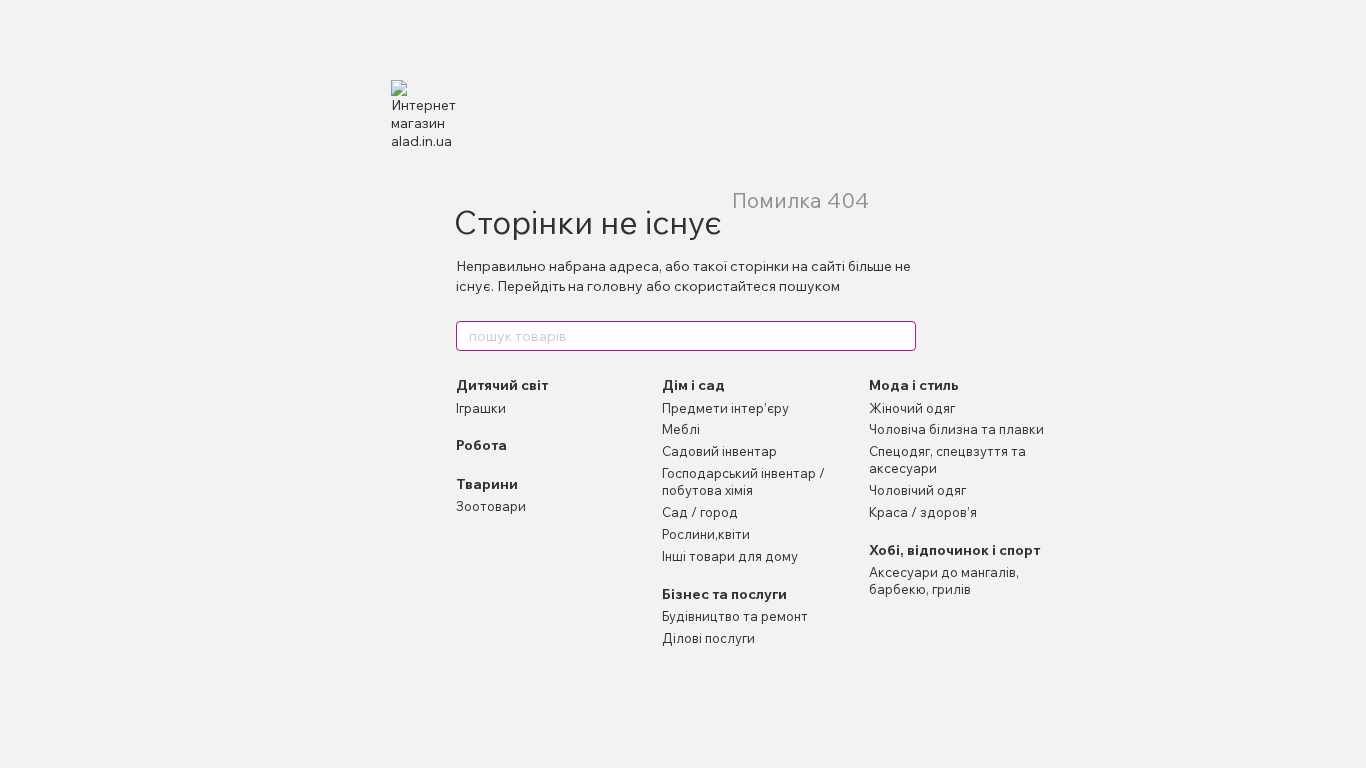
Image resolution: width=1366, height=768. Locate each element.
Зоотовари (491, 506)
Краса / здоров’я (923, 512)
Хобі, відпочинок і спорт (954, 550)
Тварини (487, 484)
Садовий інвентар (719, 451)
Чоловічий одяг (917, 490)
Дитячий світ (502, 385)
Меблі (681, 429)
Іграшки (481, 408)
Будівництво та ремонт (735, 616)
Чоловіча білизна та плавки (956, 429)
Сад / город (700, 512)
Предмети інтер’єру (725, 408)
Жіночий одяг (912, 408)
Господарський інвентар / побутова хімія (743, 481)
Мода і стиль (914, 385)
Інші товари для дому (730, 556)
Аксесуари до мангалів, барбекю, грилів (944, 580)
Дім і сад (693, 385)
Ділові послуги (708, 638)
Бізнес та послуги (724, 594)
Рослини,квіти (706, 534)
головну (615, 286)
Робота (481, 445)
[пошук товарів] (900, 336)
